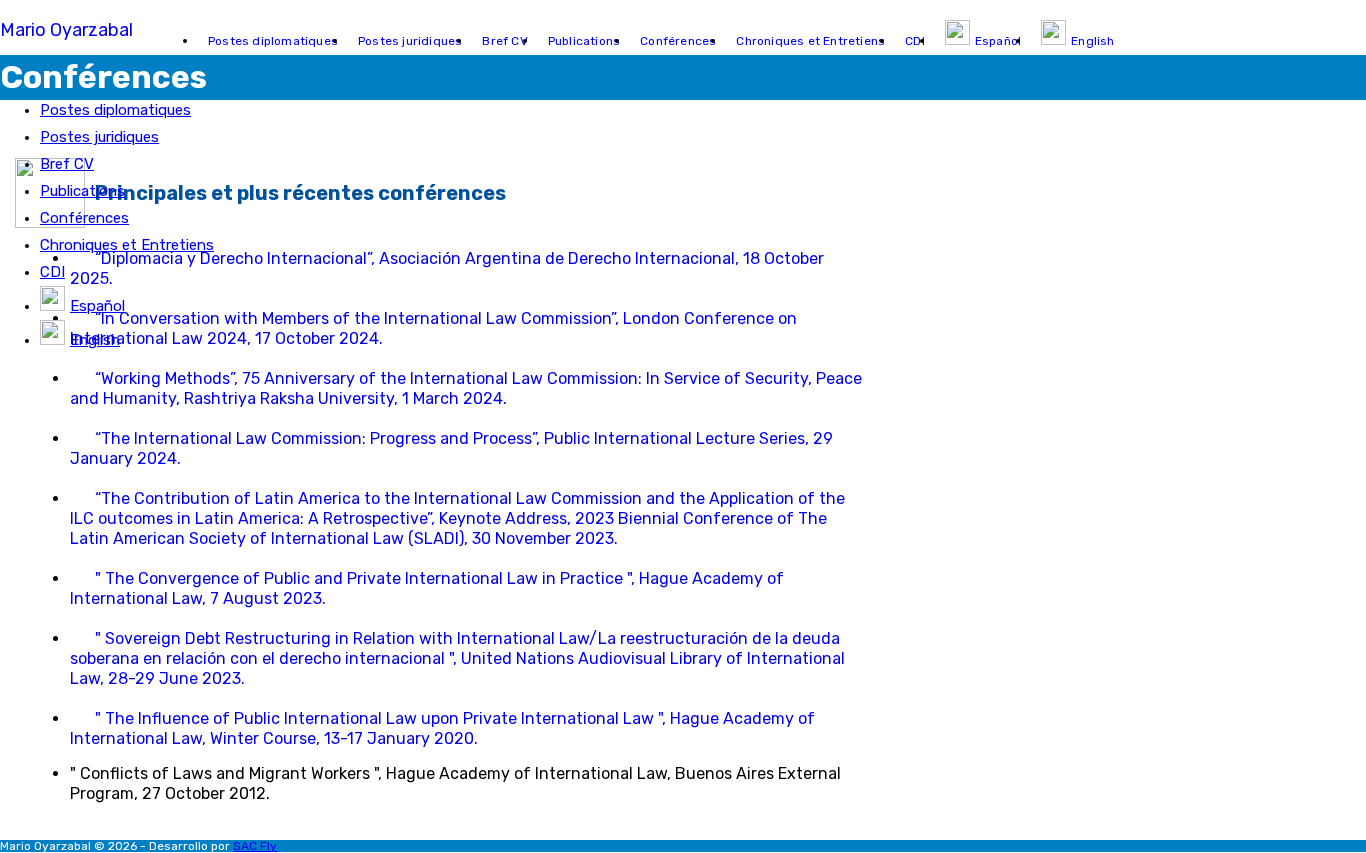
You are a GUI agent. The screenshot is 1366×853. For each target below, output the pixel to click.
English (95, 340)
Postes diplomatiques (115, 110)
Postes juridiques (99, 137)
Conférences (84, 218)
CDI (52, 272)
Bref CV (67, 164)
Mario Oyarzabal (66, 30)
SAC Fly (255, 846)
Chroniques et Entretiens (127, 245)
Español (97, 306)
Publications (82, 191)
